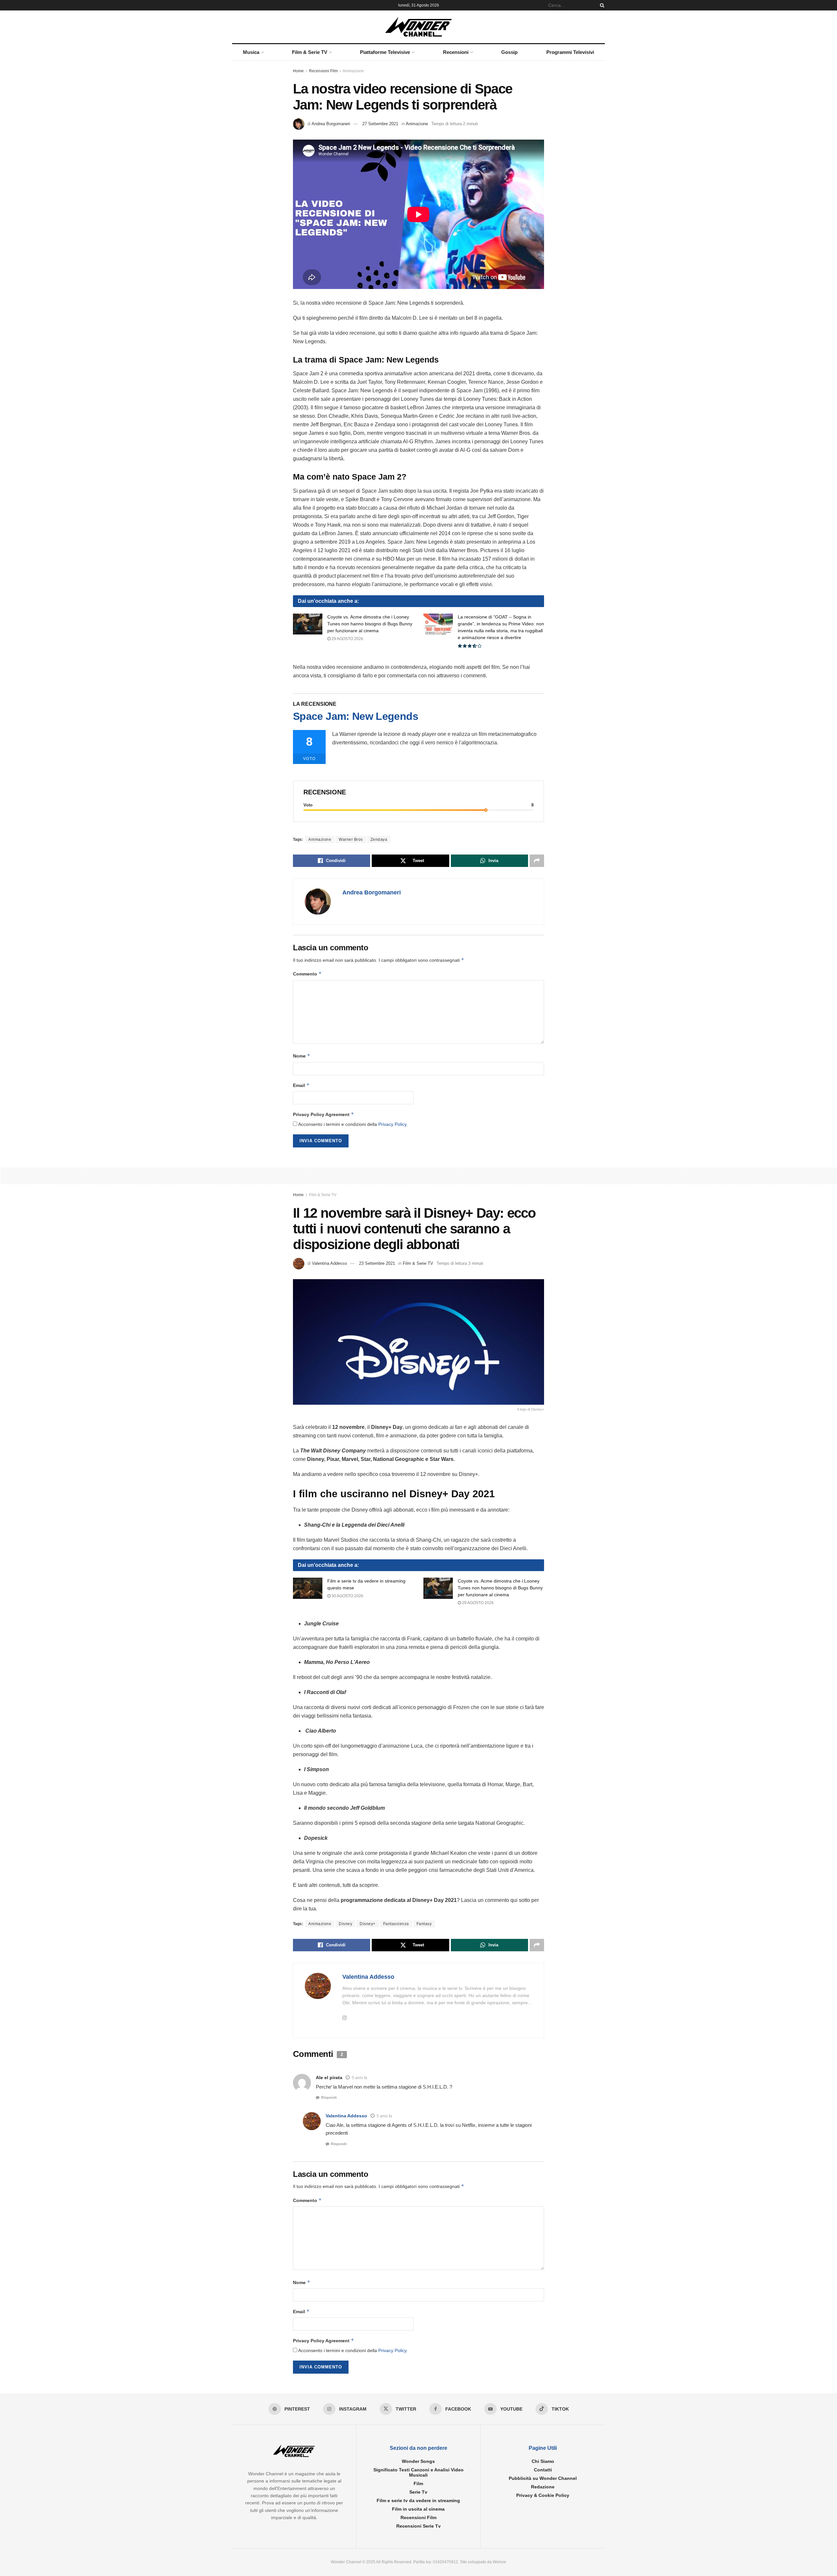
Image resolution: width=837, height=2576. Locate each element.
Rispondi (329, 2097)
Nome (302, 1056)
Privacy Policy (392, 1124)
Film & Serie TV (310, 52)
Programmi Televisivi (570, 52)
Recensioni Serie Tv (418, 2526)
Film (418, 2483)
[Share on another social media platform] (537, 861)
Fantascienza (396, 1924)
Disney (345, 1924)
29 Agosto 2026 (347, 639)
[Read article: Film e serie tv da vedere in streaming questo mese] (308, 1588)
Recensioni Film (323, 71)
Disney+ (368, 1924)
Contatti (543, 2470)
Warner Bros (351, 839)
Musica (251, 52)
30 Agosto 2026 (347, 1596)
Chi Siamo (543, 2461)
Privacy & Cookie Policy (543, 2495)
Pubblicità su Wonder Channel (543, 2478)
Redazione (543, 2487)
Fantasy (424, 1924)
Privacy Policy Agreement (324, 1114)
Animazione (353, 71)
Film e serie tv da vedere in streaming (418, 2500)
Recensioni (456, 52)
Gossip (509, 52)
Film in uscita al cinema (418, 2509)
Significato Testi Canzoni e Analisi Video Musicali (418, 2472)
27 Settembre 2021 (380, 124)
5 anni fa (359, 2078)
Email (301, 1085)
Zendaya (379, 839)
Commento (307, 974)
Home (298, 71)
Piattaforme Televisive (385, 52)
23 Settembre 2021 (377, 1263)
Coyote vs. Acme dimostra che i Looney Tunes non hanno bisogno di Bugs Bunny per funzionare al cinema (370, 624)
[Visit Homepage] (419, 27)
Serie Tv (418, 2492)
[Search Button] (601, 5)
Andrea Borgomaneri (331, 124)
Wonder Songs (418, 2461)
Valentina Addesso (329, 1263)
